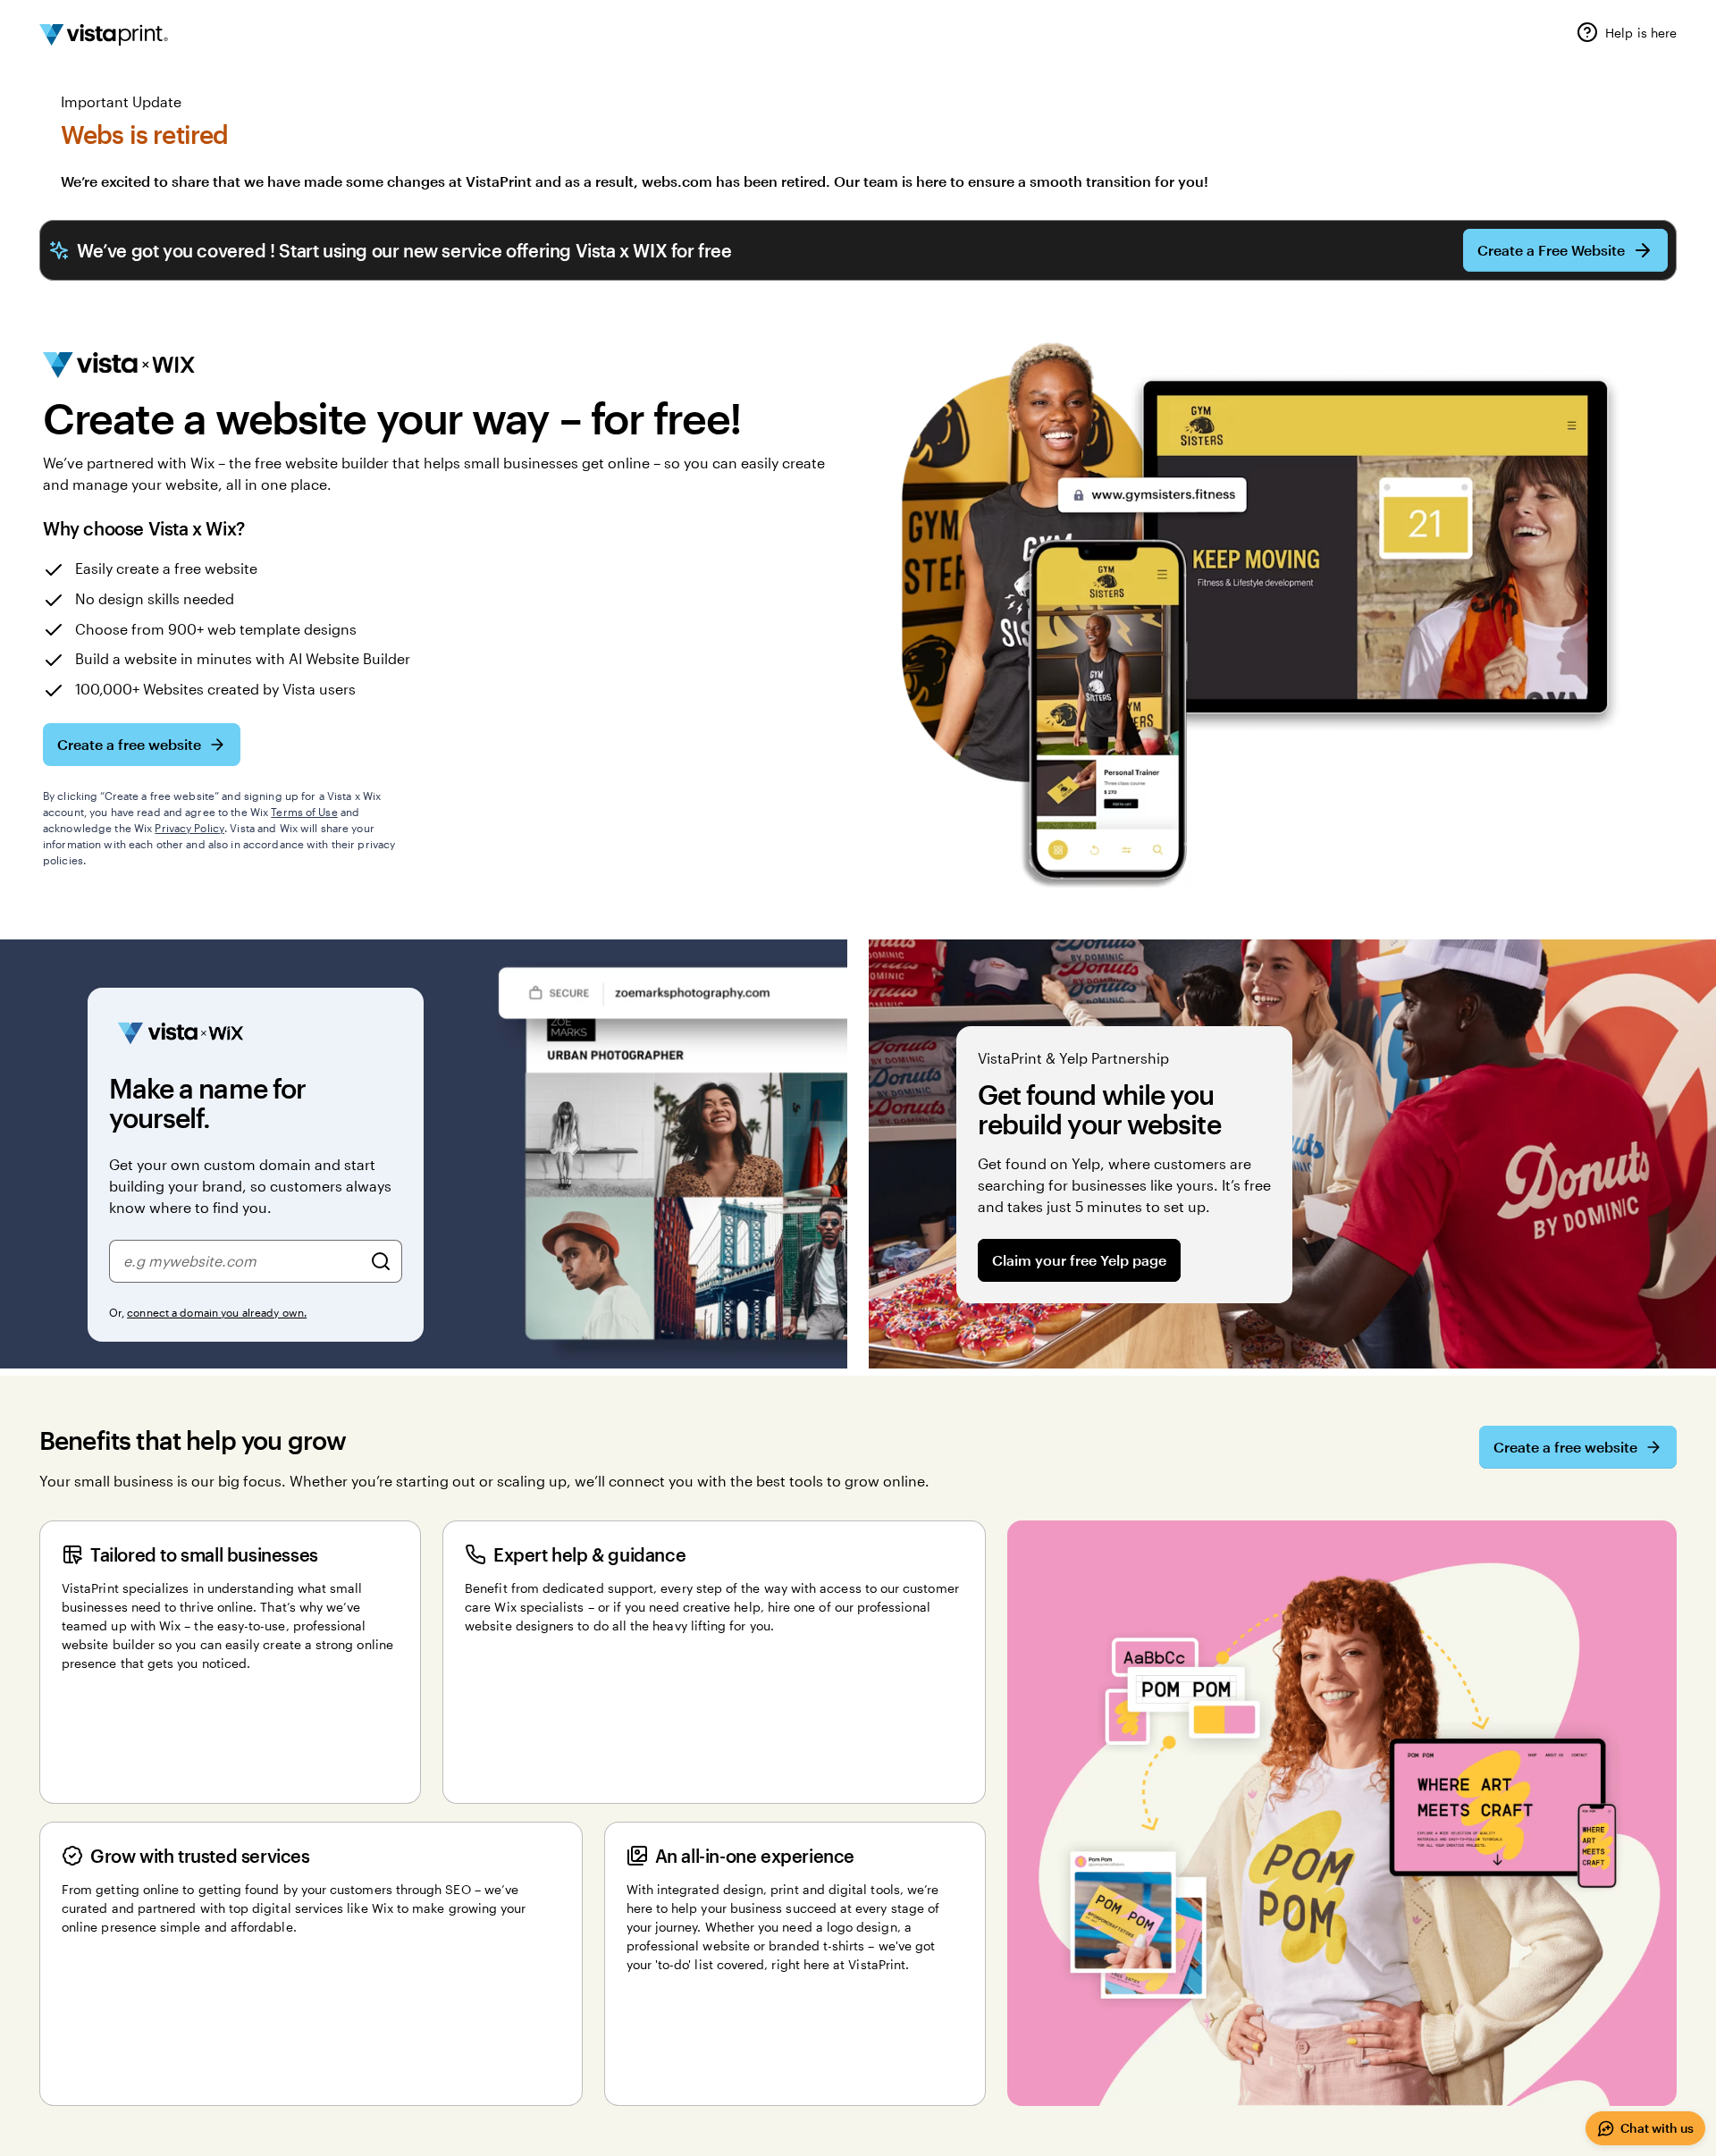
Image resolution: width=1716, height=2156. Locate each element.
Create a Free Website (1551, 250)
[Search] (381, 1261)
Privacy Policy (189, 828)
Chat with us (1657, 2128)
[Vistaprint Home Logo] (104, 35)
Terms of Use (304, 812)
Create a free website (129, 744)
